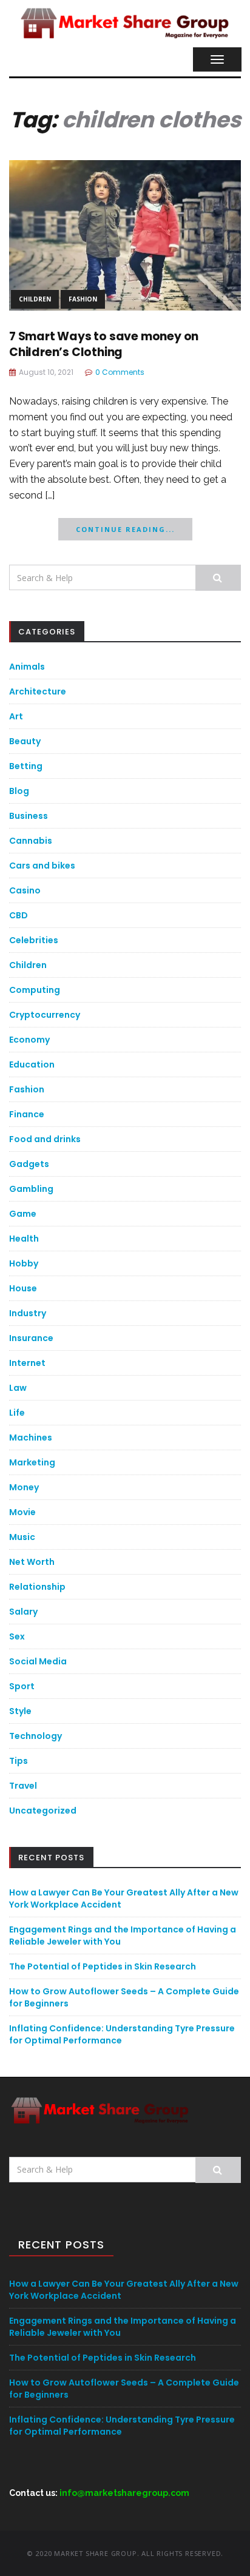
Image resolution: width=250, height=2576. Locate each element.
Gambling (31, 1189)
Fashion (83, 299)
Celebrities (34, 940)
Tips (19, 1761)
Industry (28, 1313)
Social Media (38, 1661)
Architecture (38, 691)
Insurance (31, 1338)
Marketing (32, 1462)
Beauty (25, 741)
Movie (22, 1512)
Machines (31, 1438)
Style (20, 1711)
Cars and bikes (42, 866)
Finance (27, 1114)
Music (22, 1537)
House (23, 1288)
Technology (35, 1736)
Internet (27, 1363)
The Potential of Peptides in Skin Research (103, 1966)
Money (24, 1487)
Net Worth (32, 1562)
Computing (35, 990)
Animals (27, 667)
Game (23, 1214)
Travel (23, 1786)
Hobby (24, 1263)
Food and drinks (45, 1139)
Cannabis (31, 841)
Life (17, 1413)
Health (24, 1239)
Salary (23, 1612)
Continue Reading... (125, 529)
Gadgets (29, 1164)
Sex (17, 1636)
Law (18, 1388)
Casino (25, 890)
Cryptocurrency (45, 1015)
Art (16, 716)
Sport (22, 1686)
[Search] (218, 578)
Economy (29, 1040)
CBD (19, 915)
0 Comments (120, 372)
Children (35, 299)
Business (29, 816)
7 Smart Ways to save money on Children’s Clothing (104, 345)
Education (32, 1064)
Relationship (37, 1587)
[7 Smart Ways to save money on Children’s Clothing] (125, 234)
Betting (26, 766)
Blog (19, 791)
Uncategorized (43, 1811)
